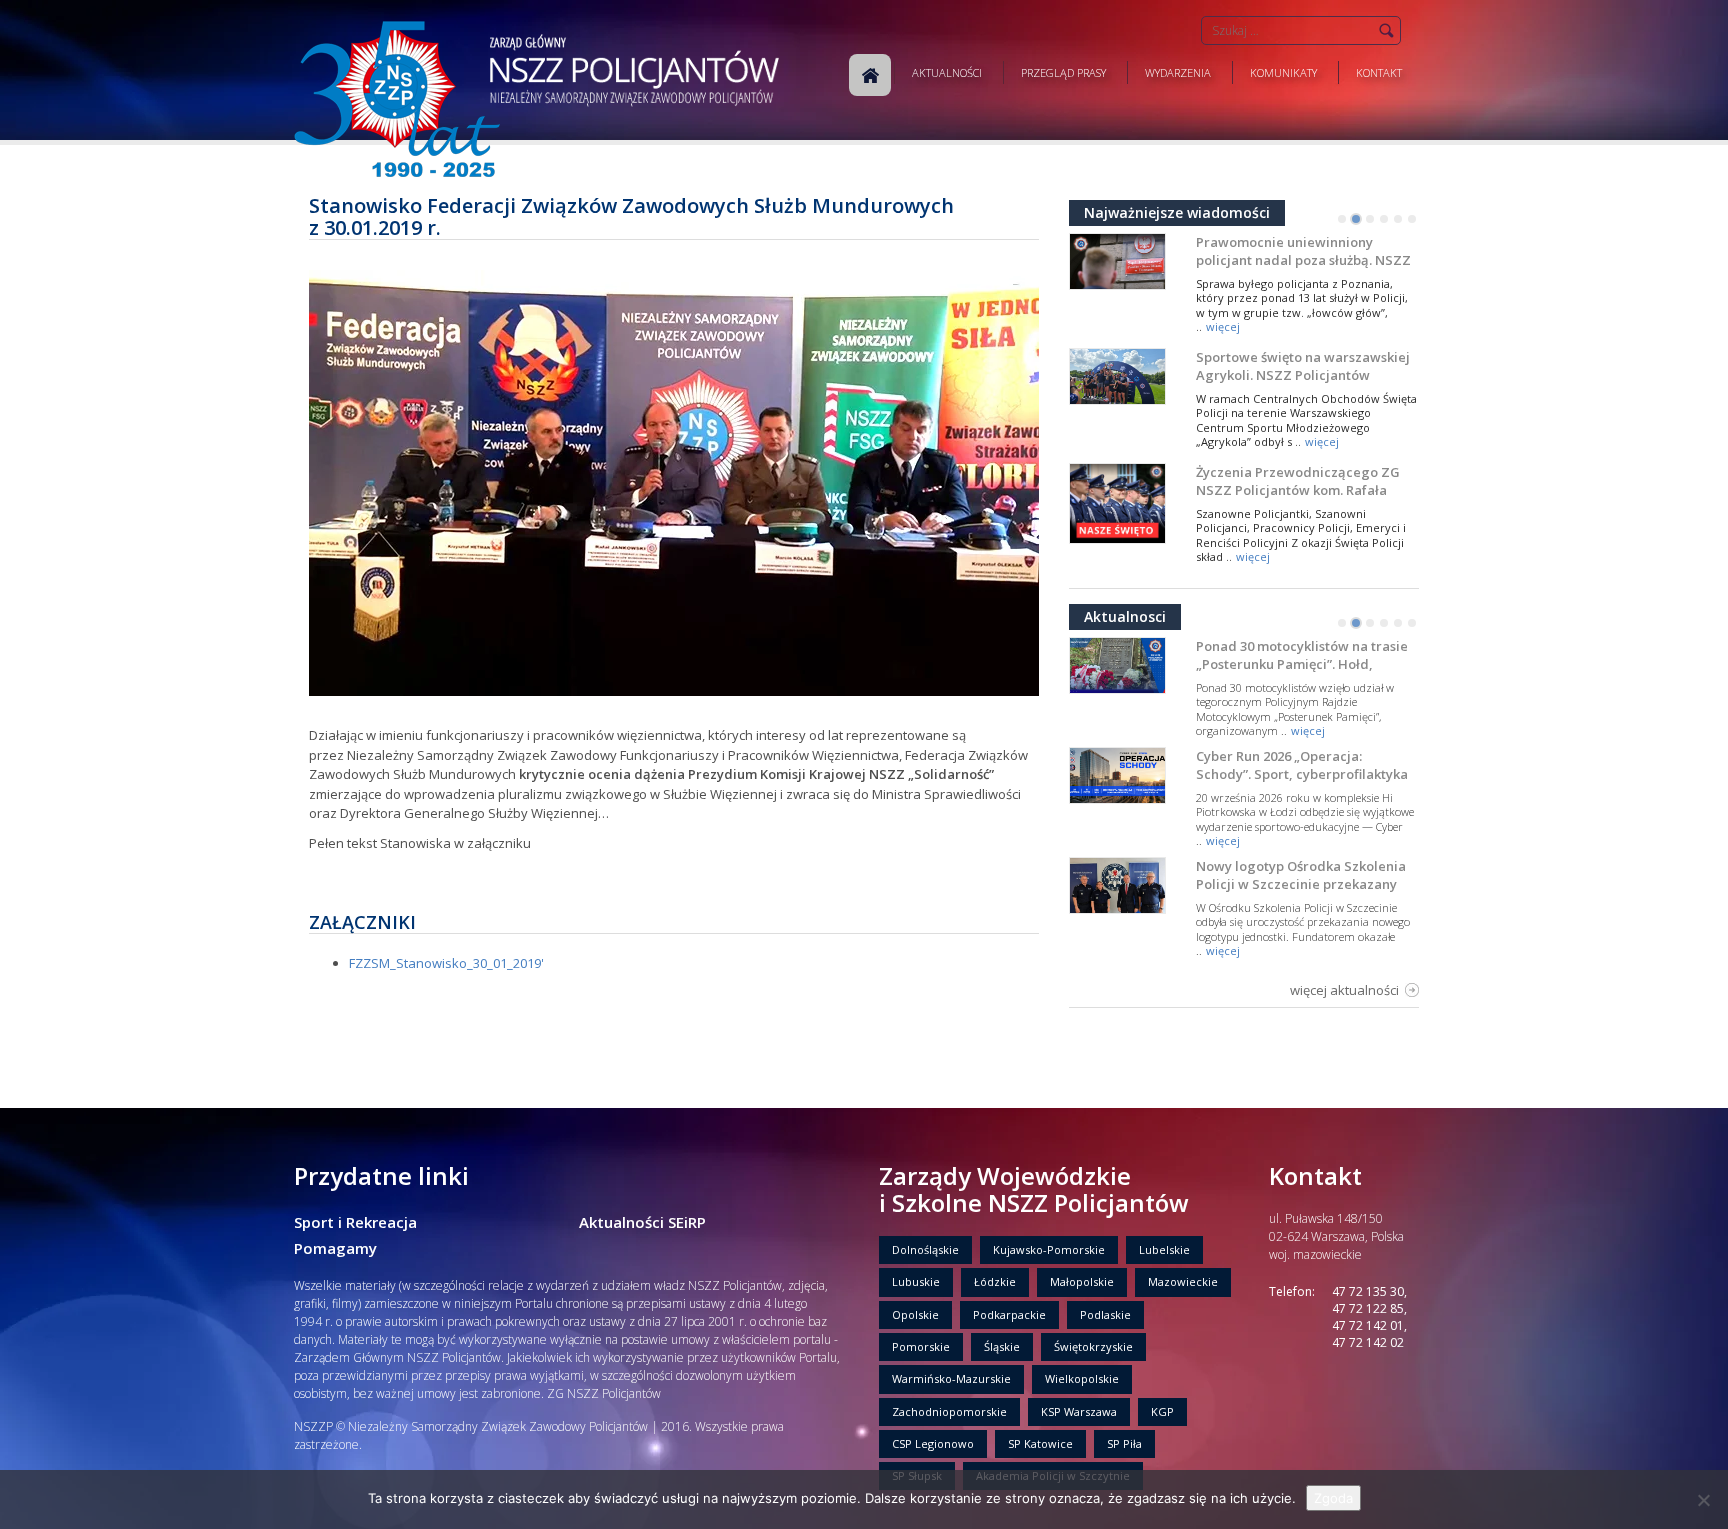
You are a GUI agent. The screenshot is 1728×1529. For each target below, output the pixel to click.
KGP (1162, 1411)
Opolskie (915, 1314)
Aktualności (947, 72)
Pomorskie (921, 1346)
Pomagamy (335, 1248)
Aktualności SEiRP (642, 1222)
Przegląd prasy (1063, 72)
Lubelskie (1164, 1249)
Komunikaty (1283, 72)
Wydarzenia (1178, 72)
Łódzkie (995, 1281)
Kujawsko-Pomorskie (1049, 1249)
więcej (1223, 326)
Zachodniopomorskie (949, 1411)
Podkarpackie (1009, 1314)
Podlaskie (1105, 1314)
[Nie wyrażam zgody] (1703, 1500)
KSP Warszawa (1079, 1411)
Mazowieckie (1183, 1281)
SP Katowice (1040, 1443)
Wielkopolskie (1082, 1378)
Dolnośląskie (925, 1249)
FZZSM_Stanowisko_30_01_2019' (446, 963)
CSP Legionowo (933, 1443)
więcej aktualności (1344, 990)
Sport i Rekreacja (355, 1222)
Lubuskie (916, 1281)
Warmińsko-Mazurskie (951, 1378)
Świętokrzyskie (1093, 1346)
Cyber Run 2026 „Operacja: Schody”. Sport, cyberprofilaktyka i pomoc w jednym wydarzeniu (1302, 774)
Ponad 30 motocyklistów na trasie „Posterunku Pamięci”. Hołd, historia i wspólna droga (1302, 664)
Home (870, 75)
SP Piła (1124, 1443)
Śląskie (1002, 1346)
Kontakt (1379, 72)
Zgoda (1333, 1498)
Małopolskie (1082, 1281)
